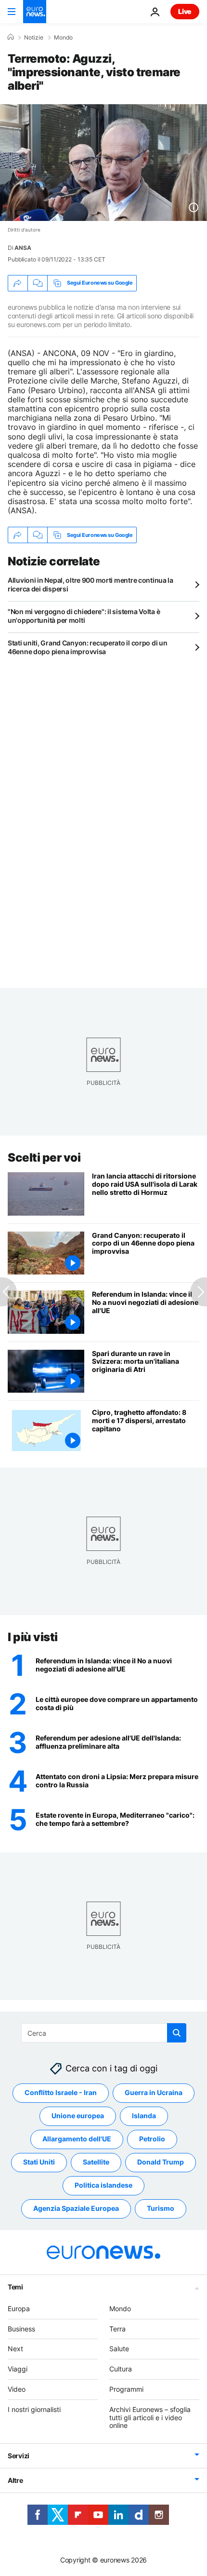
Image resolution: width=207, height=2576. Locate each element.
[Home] (11, 37)
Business (21, 2329)
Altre (15, 2480)
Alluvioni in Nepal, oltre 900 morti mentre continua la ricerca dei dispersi (91, 584)
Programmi (126, 2389)
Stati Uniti (39, 2162)
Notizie (34, 38)
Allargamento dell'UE (77, 2139)
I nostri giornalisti (34, 2409)
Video (17, 2389)
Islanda (144, 2116)
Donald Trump (161, 2162)
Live (185, 11)
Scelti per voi (44, 1158)
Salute (119, 2349)
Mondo (63, 38)
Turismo (161, 2208)
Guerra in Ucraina (154, 2092)
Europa (19, 2309)
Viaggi (18, 2369)
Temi (15, 2287)
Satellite (96, 2162)
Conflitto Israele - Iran (61, 2092)
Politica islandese (103, 2185)
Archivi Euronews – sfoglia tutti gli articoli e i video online (150, 2418)
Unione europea (78, 2116)
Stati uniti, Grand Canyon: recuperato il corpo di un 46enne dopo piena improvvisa (87, 647)
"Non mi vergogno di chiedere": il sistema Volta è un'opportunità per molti (84, 616)
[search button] (177, 2033)
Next (15, 2349)
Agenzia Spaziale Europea (76, 2208)
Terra (117, 2329)
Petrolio (152, 2139)
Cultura (121, 2369)
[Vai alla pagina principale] (35, 12)
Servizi (19, 2456)
